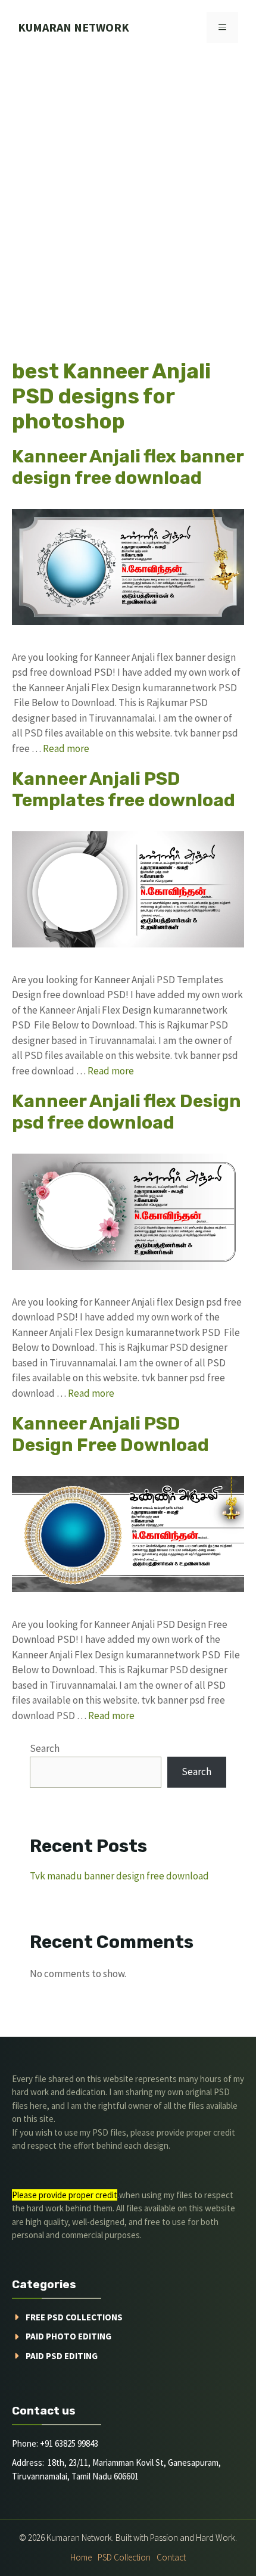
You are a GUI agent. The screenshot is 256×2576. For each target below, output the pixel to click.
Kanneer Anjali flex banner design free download (128, 467)
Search (45, 1748)
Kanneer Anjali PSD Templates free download (124, 790)
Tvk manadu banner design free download (119, 1876)
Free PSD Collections (74, 2317)
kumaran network (74, 27)
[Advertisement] (128, 189)
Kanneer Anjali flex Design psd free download (127, 1112)
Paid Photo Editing (68, 2336)
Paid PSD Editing (62, 2356)
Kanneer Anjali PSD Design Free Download (110, 1434)
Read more (66, 748)
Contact (171, 2557)
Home (81, 2557)
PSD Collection (124, 2557)
